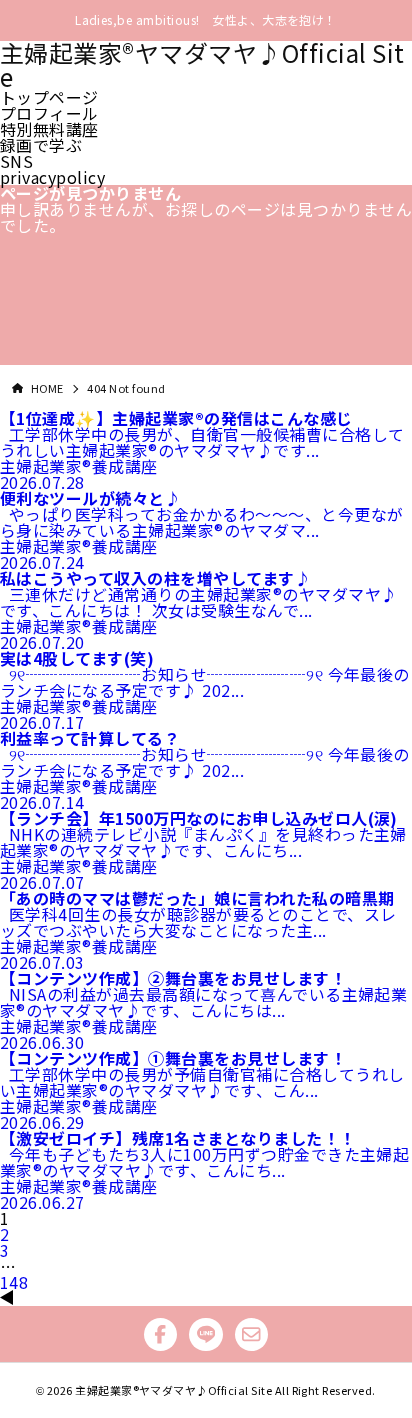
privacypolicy (52, 177)
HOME (47, 388)
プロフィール (49, 113)
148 (14, 1282)
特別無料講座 (49, 129)
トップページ (49, 97)
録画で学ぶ (41, 145)
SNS (16, 161)
